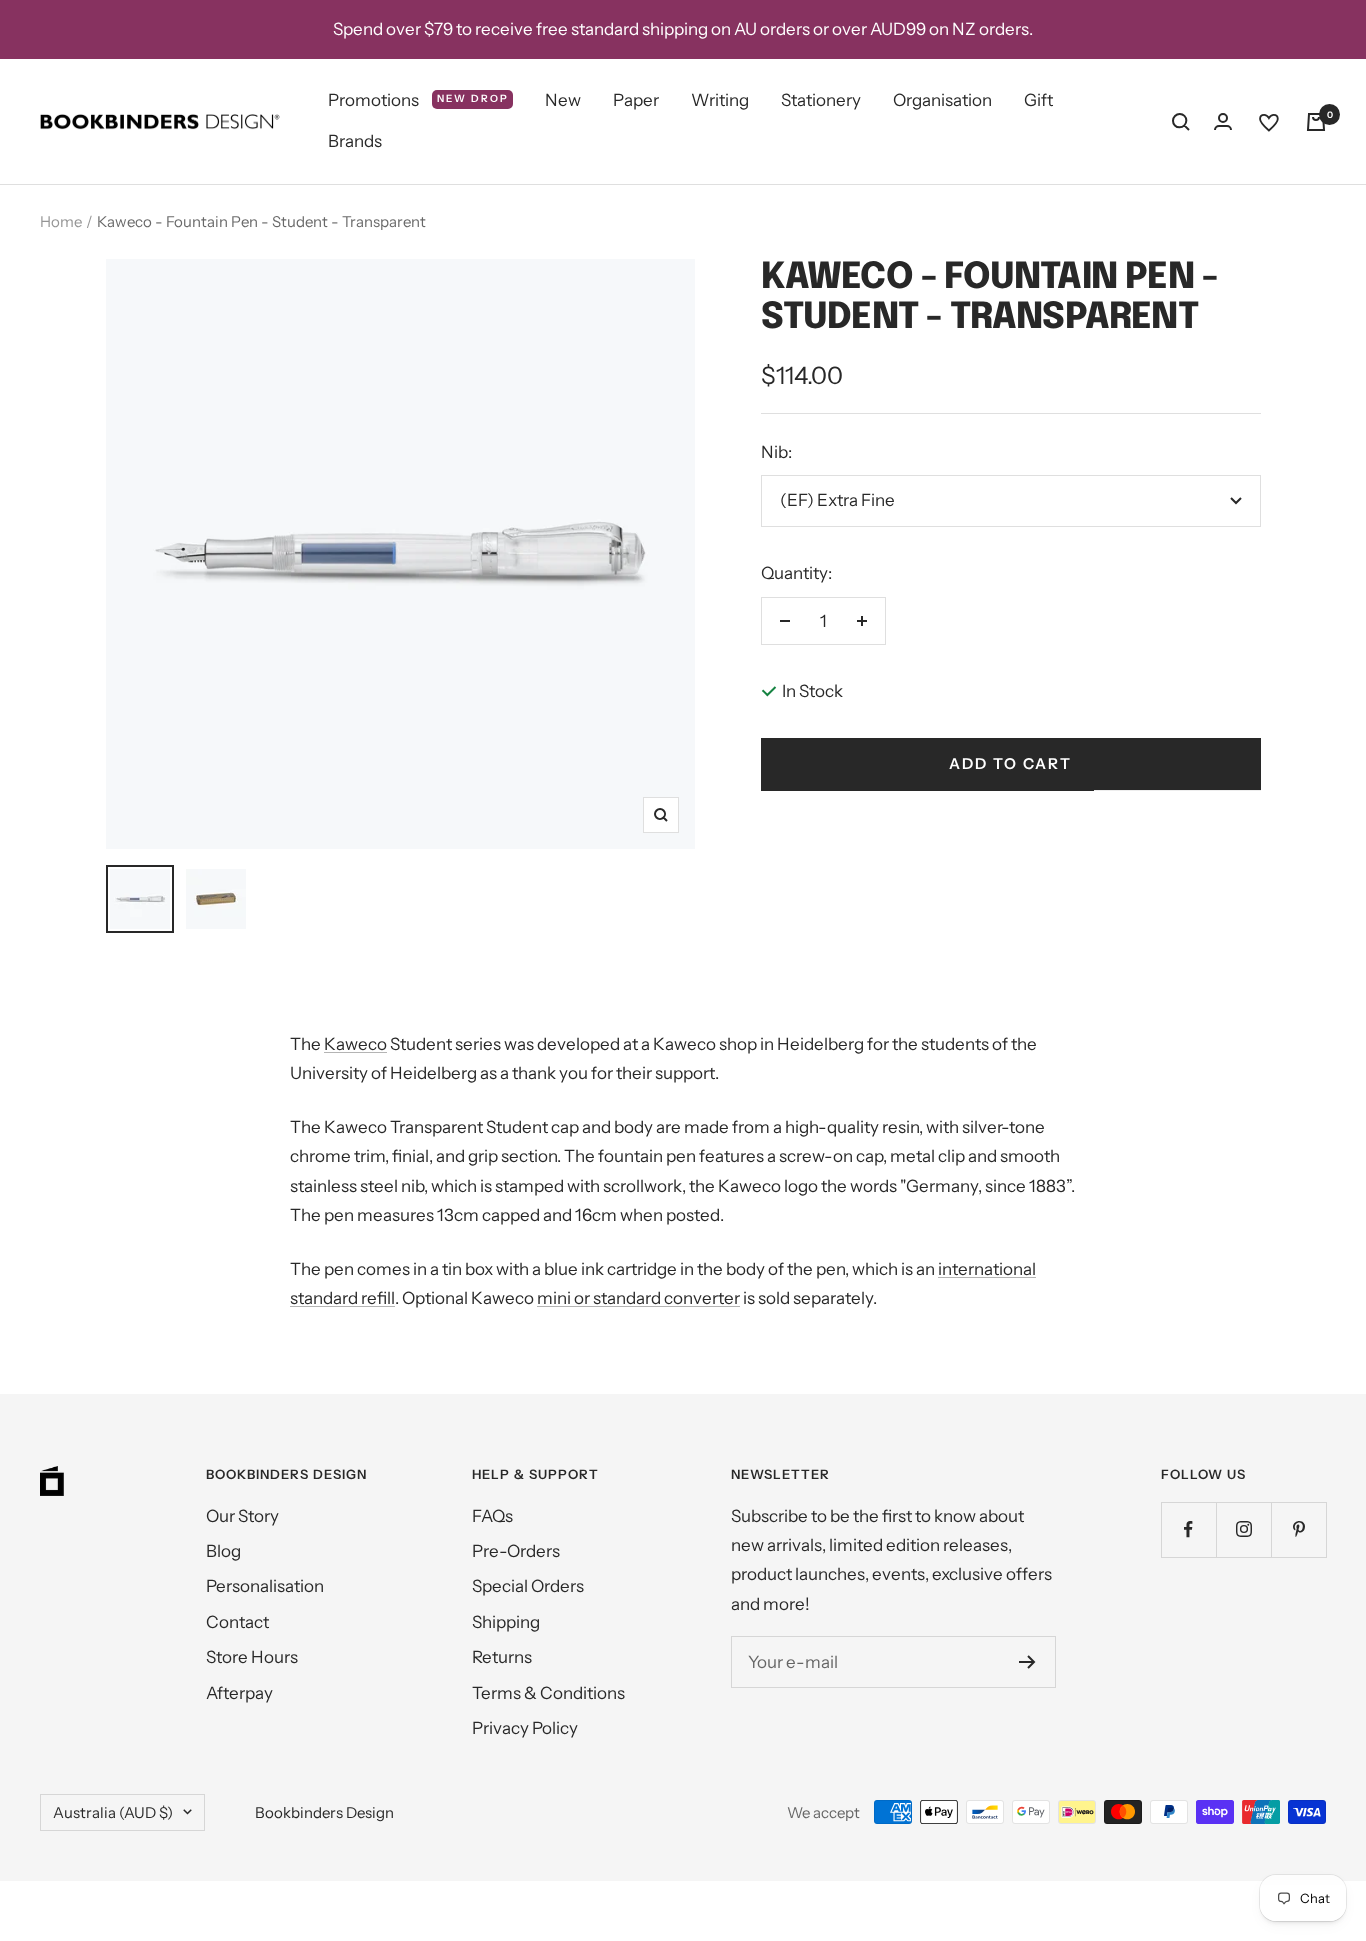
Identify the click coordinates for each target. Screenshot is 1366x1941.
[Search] (1181, 122)
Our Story (242, 1516)
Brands (355, 142)
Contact (237, 1622)
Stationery (821, 100)
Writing (720, 100)
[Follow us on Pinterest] (1298, 1529)
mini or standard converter (638, 1298)
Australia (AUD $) (113, 1812)
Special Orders (528, 1586)
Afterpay (239, 1693)
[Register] (1027, 1662)
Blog (223, 1551)
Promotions (418, 100)
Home (61, 221)
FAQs (492, 1516)
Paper (636, 100)
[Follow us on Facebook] (1188, 1529)
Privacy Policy (525, 1728)
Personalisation (265, 1586)
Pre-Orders (516, 1551)
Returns (502, 1657)
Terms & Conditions (548, 1693)
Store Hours (252, 1657)
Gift (1038, 100)
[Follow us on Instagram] (1243, 1529)
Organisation (942, 100)
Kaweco (355, 1044)
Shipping (506, 1622)
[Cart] (1316, 122)
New (563, 100)
